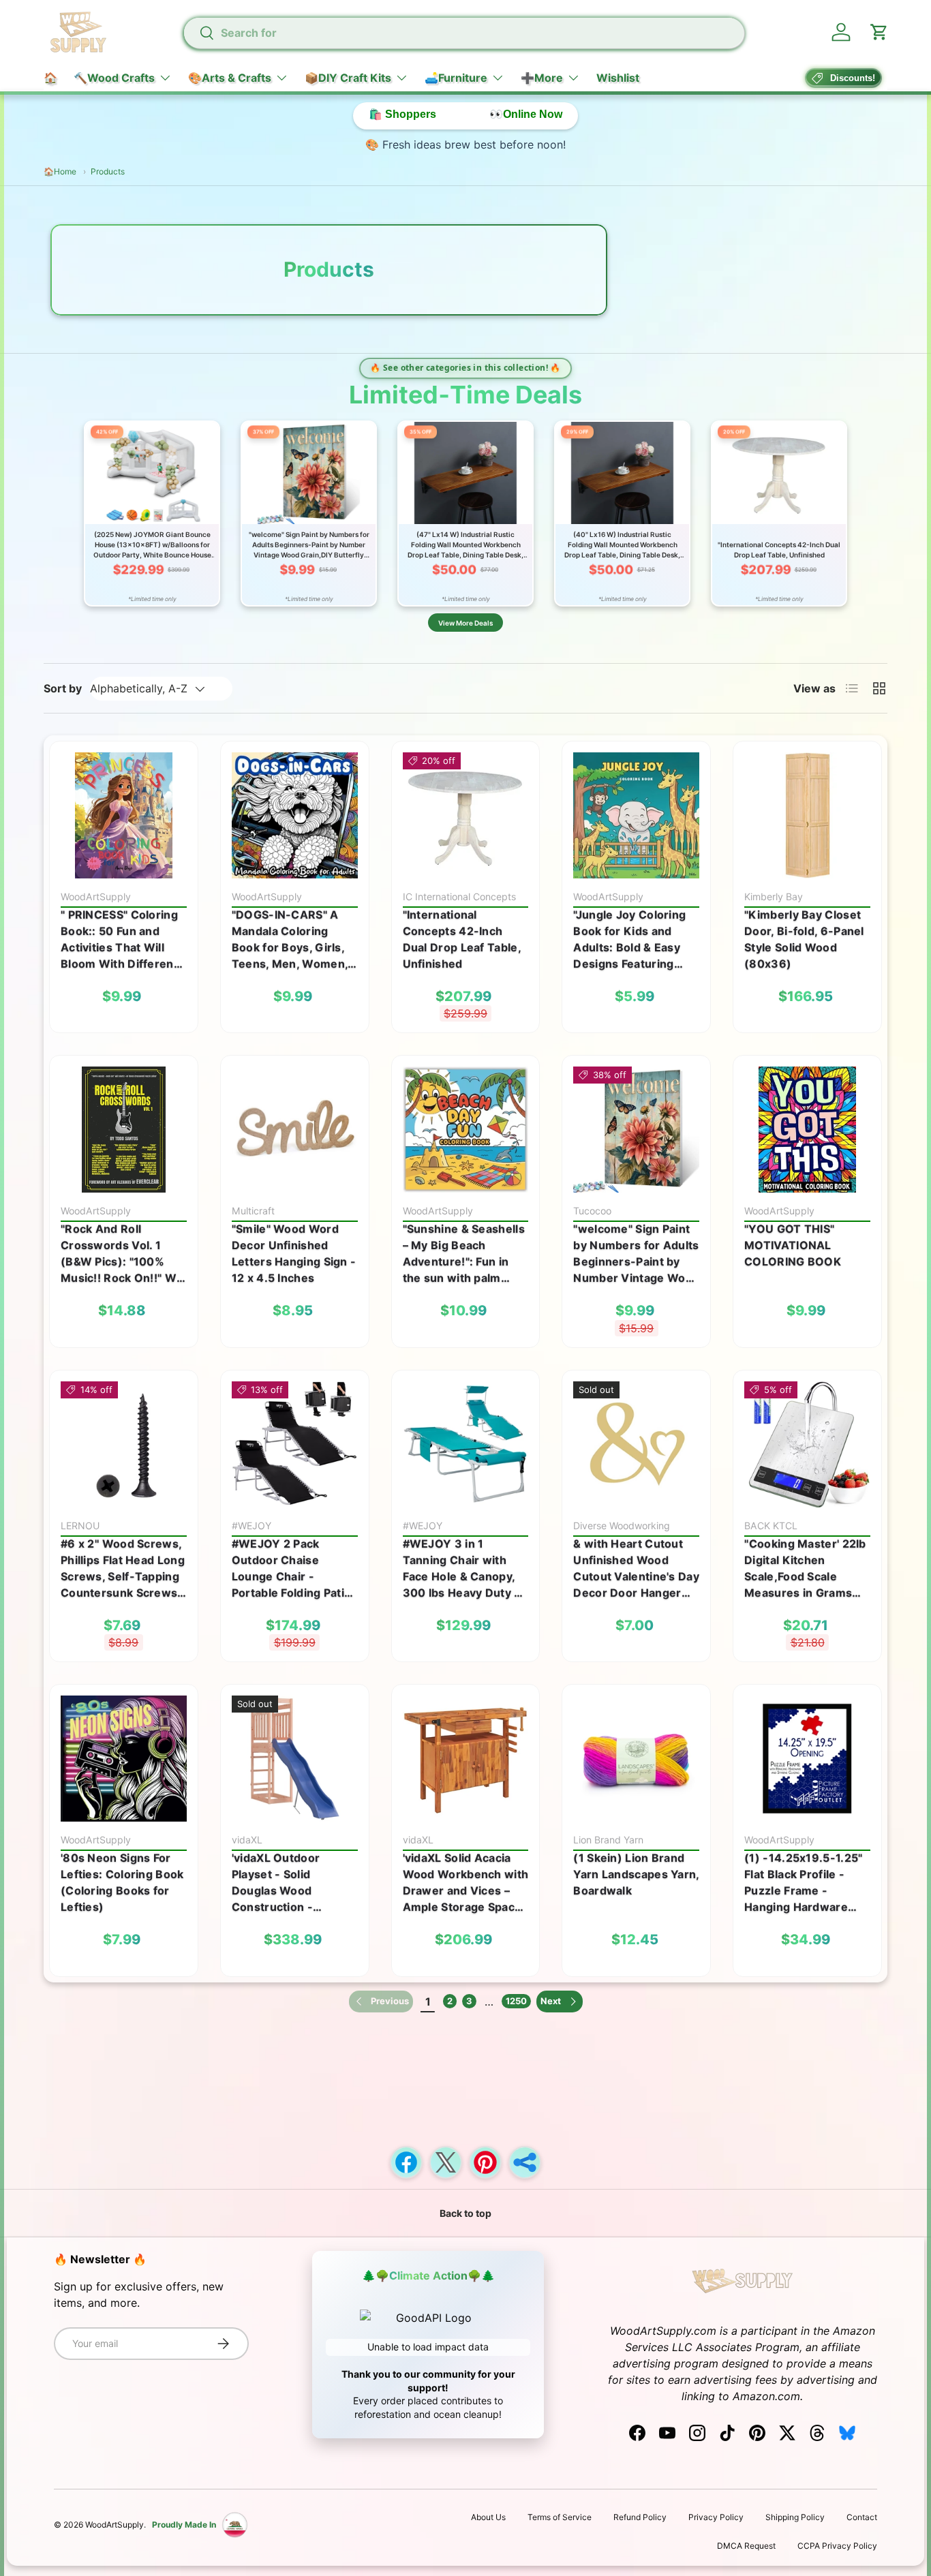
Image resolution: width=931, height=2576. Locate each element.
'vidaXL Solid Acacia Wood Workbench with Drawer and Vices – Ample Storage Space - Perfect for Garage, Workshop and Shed (466, 1883)
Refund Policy (640, 2517)
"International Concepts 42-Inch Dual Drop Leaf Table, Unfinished (462, 939)
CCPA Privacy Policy (837, 2546)
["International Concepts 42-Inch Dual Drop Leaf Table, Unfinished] (466, 815)
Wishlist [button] (618, 78)
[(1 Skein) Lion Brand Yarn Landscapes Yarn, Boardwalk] (636, 1759)
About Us (488, 2517)
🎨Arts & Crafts (230, 78)
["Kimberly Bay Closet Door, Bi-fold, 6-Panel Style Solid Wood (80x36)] (807, 815)
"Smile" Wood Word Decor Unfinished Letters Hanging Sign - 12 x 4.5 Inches (294, 1253)
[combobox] (464, 33)
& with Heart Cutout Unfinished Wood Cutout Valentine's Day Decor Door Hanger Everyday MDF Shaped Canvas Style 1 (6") (636, 1569)
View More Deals (465, 623)
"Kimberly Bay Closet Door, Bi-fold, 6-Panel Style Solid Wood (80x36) (804, 939)
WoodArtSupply (115, 2525)
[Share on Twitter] (446, 2162)
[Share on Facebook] (406, 2162)
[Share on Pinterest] (485, 2162)
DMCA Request (746, 2546)
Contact (862, 2517)
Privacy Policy (716, 2517)
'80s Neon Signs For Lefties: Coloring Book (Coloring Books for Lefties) (122, 1882)
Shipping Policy (795, 2517)
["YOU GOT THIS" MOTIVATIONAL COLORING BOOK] (807, 1130)
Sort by (63, 688)
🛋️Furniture (456, 78)
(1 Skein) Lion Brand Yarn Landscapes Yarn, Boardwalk (636, 1874)
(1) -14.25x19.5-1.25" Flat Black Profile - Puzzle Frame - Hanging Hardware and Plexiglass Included (803, 1883)
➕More (542, 78)
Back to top (465, 2213)
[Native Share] (525, 2162)
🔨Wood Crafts (114, 78)
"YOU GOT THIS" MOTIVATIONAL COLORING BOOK (793, 1245)
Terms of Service (560, 2517)
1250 (516, 2001)
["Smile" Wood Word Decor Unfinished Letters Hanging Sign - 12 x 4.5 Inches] (295, 1130)
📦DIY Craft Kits (348, 78)
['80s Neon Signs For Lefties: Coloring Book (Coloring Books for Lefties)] (124, 1759)
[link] (381, 2002)
